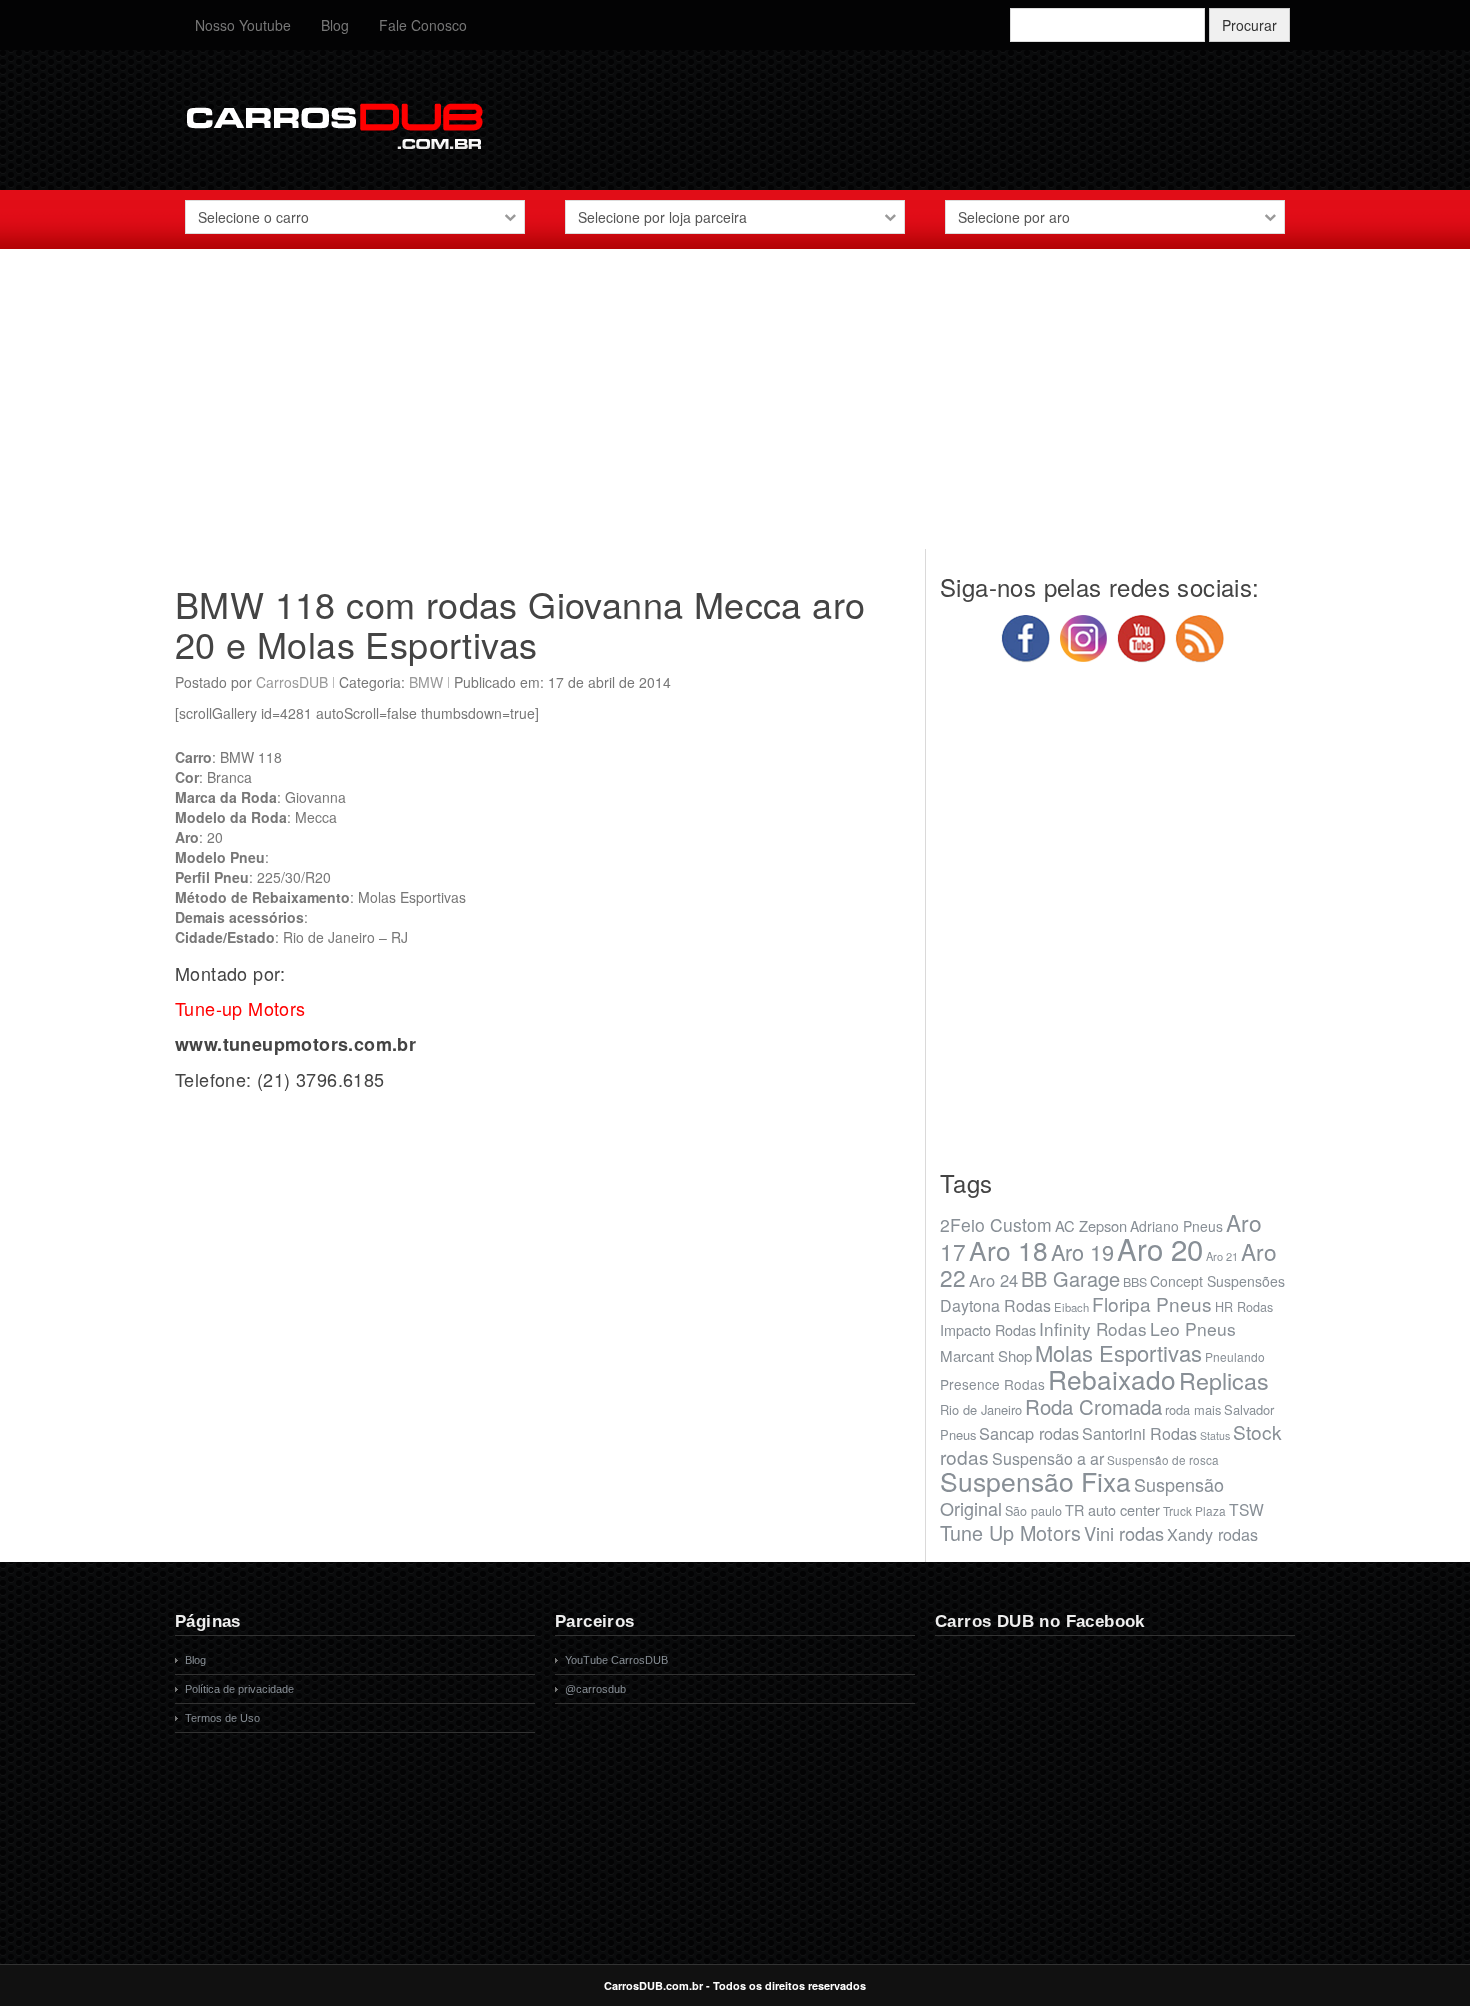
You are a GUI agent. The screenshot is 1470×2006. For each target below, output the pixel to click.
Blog (335, 25)
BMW (426, 682)
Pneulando (1235, 1356)
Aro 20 (1160, 1248)
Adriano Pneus (1176, 1226)
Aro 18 (1008, 1249)
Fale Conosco (423, 25)
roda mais (1193, 1409)
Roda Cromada (1093, 1406)
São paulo (1033, 1511)
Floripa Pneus (1152, 1303)
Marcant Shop (986, 1355)
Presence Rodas (992, 1384)
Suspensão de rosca (1163, 1459)
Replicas (1224, 1380)
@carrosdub (595, 1689)
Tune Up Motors (1010, 1532)
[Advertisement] (735, 409)
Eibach (1071, 1307)
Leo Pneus (1193, 1328)
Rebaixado (1112, 1378)
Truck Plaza (1194, 1510)
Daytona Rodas (995, 1305)
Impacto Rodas (988, 1329)
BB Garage (1070, 1278)
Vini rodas (1124, 1533)
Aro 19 (1082, 1251)
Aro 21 (1222, 1256)
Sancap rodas (1029, 1433)
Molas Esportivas (1118, 1352)
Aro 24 (993, 1280)
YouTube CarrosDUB (616, 1660)
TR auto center (1112, 1509)
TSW (1246, 1509)
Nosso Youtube (243, 25)
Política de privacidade (239, 1689)
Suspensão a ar (1048, 1458)
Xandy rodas (1212, 1534)
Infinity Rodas (1093, 1328)
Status (1215, 1435)
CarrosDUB (292, 682)
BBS (1135, 1282)
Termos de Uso (222, 1718)
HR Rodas (1244, 1307)
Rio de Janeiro (981, 1409)
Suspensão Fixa (1035, 1481)
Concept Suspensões (1217, 1281)
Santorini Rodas (1139, 1433)
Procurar (1249, 25)
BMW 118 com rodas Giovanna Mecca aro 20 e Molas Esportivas (520, 623)
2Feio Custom (996, 1224)
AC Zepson (1091, 1225)
